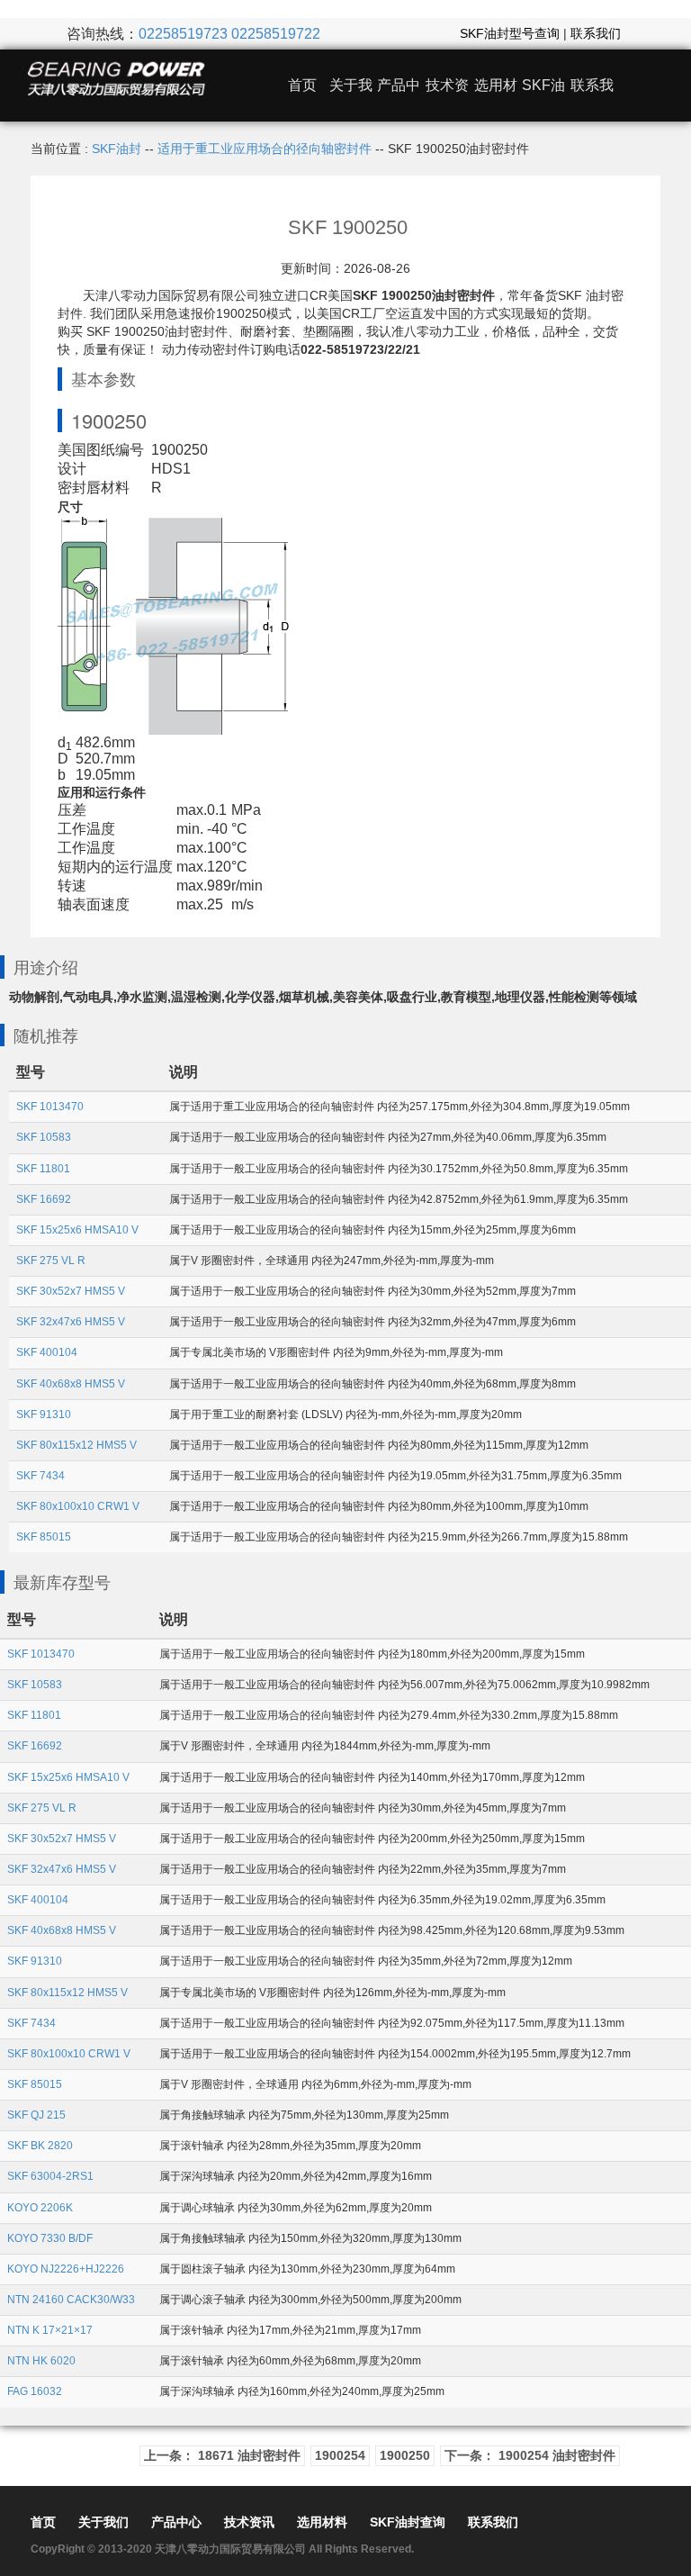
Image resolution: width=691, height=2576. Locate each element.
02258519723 (183, 34)
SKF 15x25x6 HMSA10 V (77, 1230)
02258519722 (276, 34)
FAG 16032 (35, 2391)
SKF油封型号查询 (510, 33)
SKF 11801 (43, 1169)
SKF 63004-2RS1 (50, 2176)
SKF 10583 (44, 1137)
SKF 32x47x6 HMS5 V (71, 1322)
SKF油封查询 (408, 2522)
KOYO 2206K (40, 2208)
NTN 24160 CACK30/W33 (71, 2300)
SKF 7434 (40, 1476)
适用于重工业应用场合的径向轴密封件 (265, 149)
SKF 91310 (44, 1415)
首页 (302, 85)
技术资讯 (249, 2522)
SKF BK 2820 (40, 2146)
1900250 (405, 2455)
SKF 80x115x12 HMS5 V (76, 1445)
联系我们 (596, 33)
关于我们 (103, 2522)
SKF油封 (117, 149)
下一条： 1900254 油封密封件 (530, 2455)
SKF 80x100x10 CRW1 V (78, 1506)
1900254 (340, 2455)
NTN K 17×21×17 (50, 2330)
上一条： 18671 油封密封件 (222, 2455)
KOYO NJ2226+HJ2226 (66, 2269)
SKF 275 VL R (51, 1261)
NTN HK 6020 (41, 2361)
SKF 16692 (44, 1199)
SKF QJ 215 (36, 2115)
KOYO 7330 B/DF (50, 2238)
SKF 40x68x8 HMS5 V (71, 1384)
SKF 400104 (47, 1352)
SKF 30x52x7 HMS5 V (71, 1291)
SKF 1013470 (50, 1107)
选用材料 (322, 2522)
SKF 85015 (44, 1537)
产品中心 (176, 2522)
